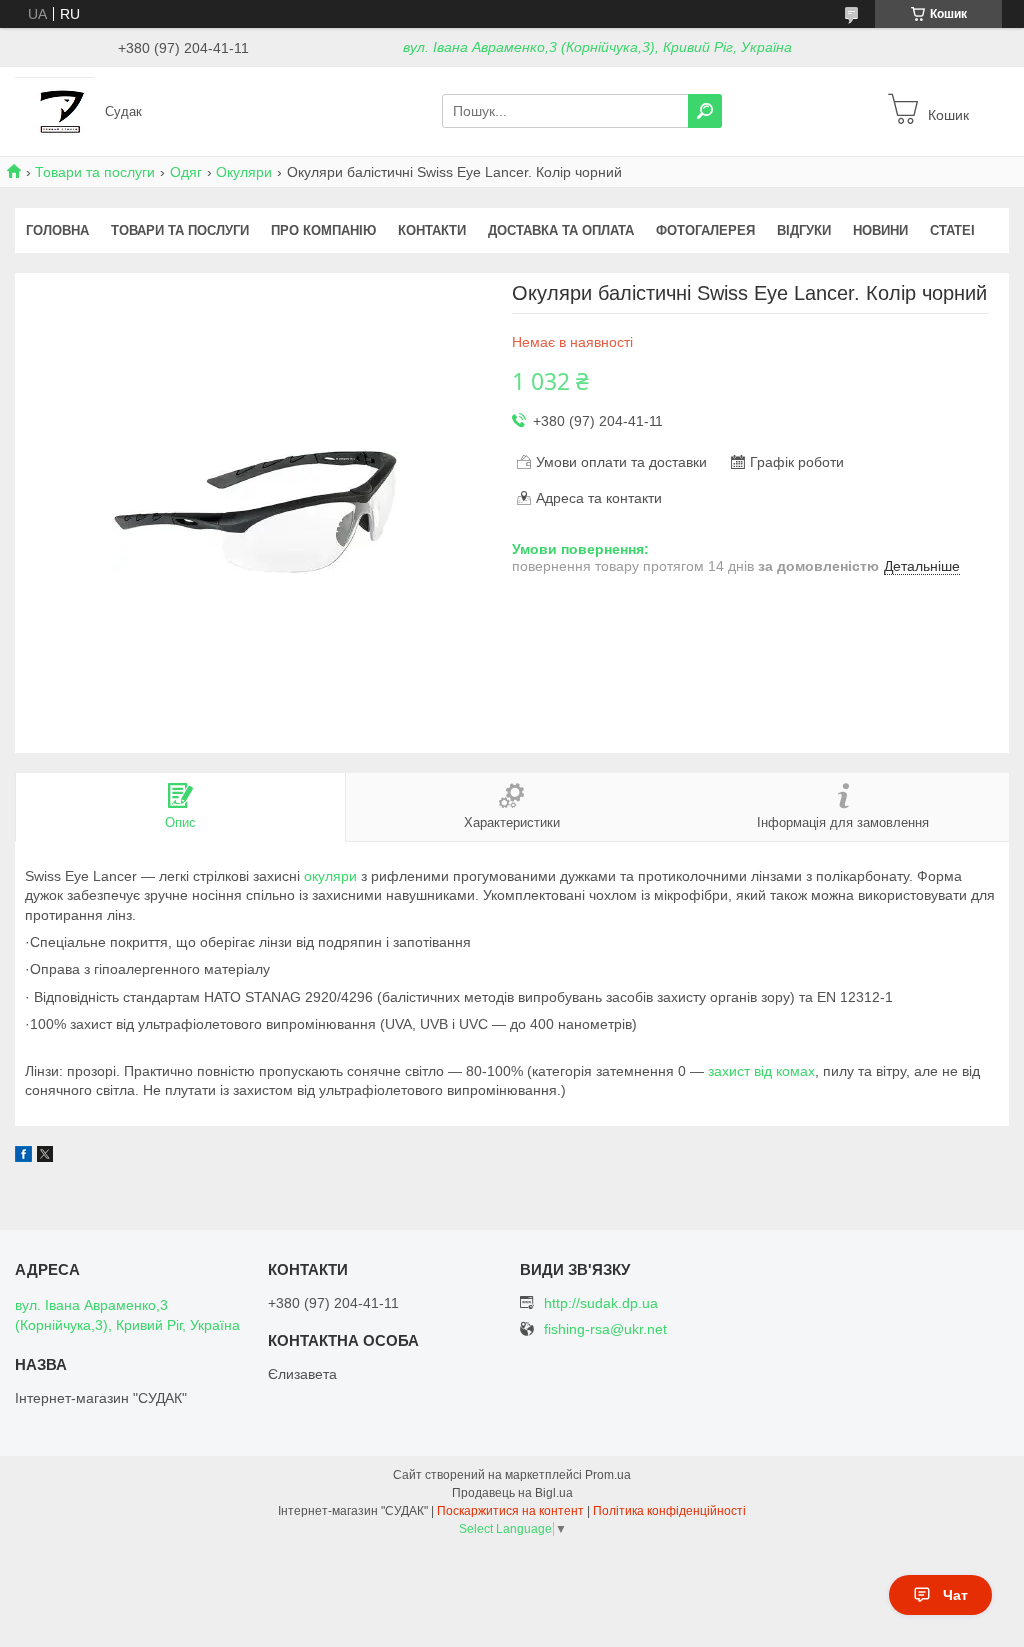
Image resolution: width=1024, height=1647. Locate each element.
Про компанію (323, 230)
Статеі (952, 230)
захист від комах (761, 1071)
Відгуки (804, 230)
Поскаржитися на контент (510, 1511)
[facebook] (23, 1157)
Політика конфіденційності (669, 1511)
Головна (57, 230)
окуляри (330, 876)
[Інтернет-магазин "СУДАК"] (54, 110)
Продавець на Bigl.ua (512, 1493)
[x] (45, 1157)
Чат (955, 1595)
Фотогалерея (705, 230)
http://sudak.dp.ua (601, 1303)
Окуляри (244, 172)
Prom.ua (608, 1475)
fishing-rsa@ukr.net (605, 1329)
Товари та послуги (95, 172)
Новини (880, 230)
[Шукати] (705, 111)
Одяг (186, 172)
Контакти (432, 230)
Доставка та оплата (561, 230)
